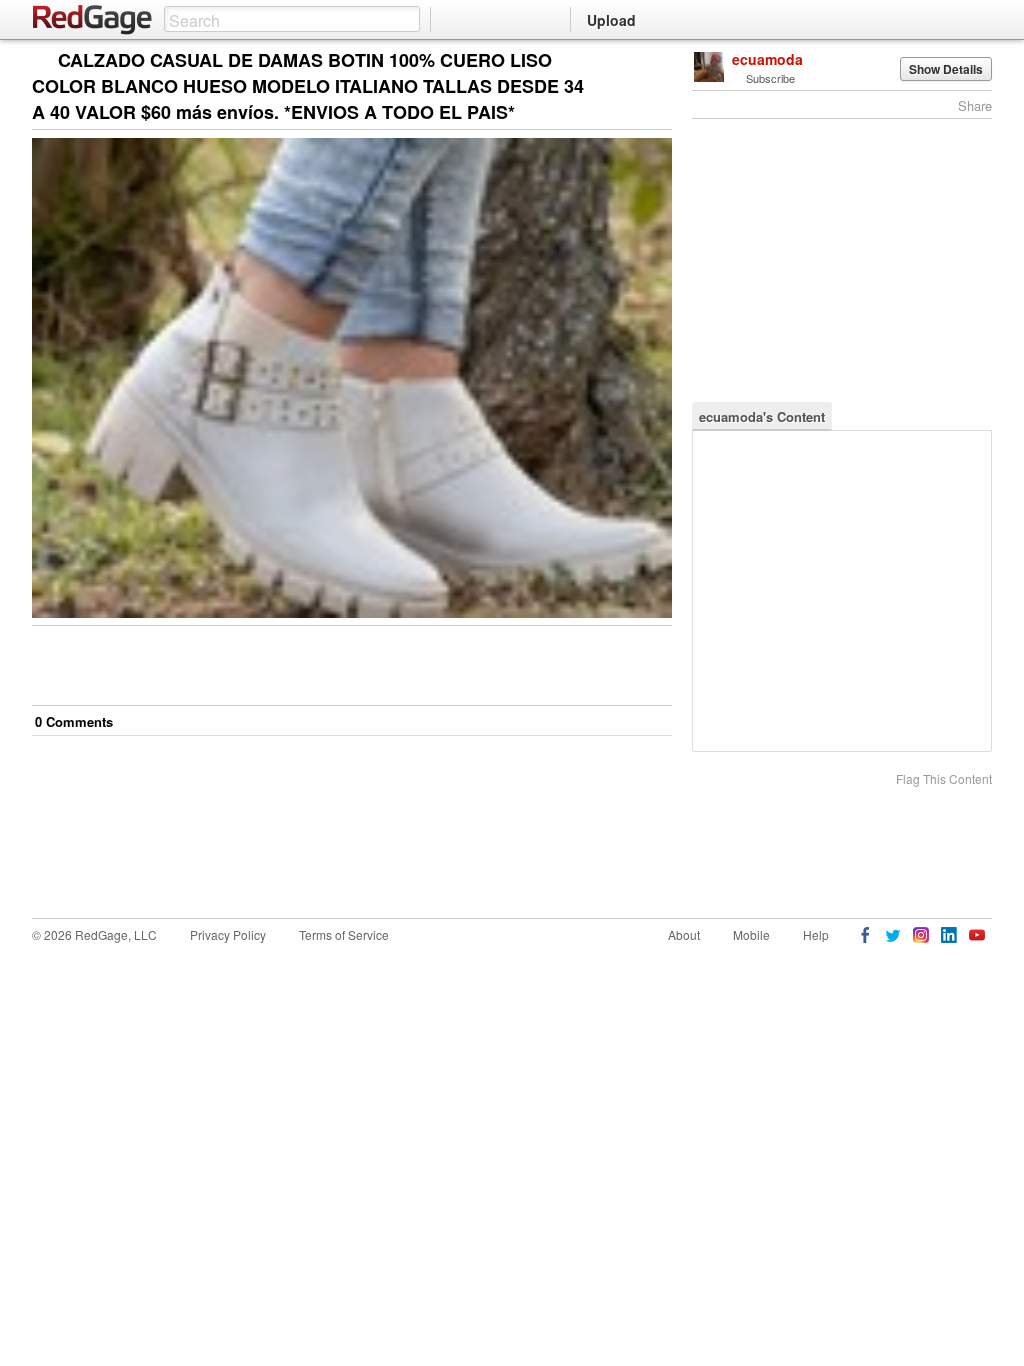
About (684, 934)
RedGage (93, 20)
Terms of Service (344, 934)
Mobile (751, 934)
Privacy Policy (228, 934)
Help (816, 934)
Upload (611, 20)
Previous (656, 61)
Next (628, 61)
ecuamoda (767, 59)
